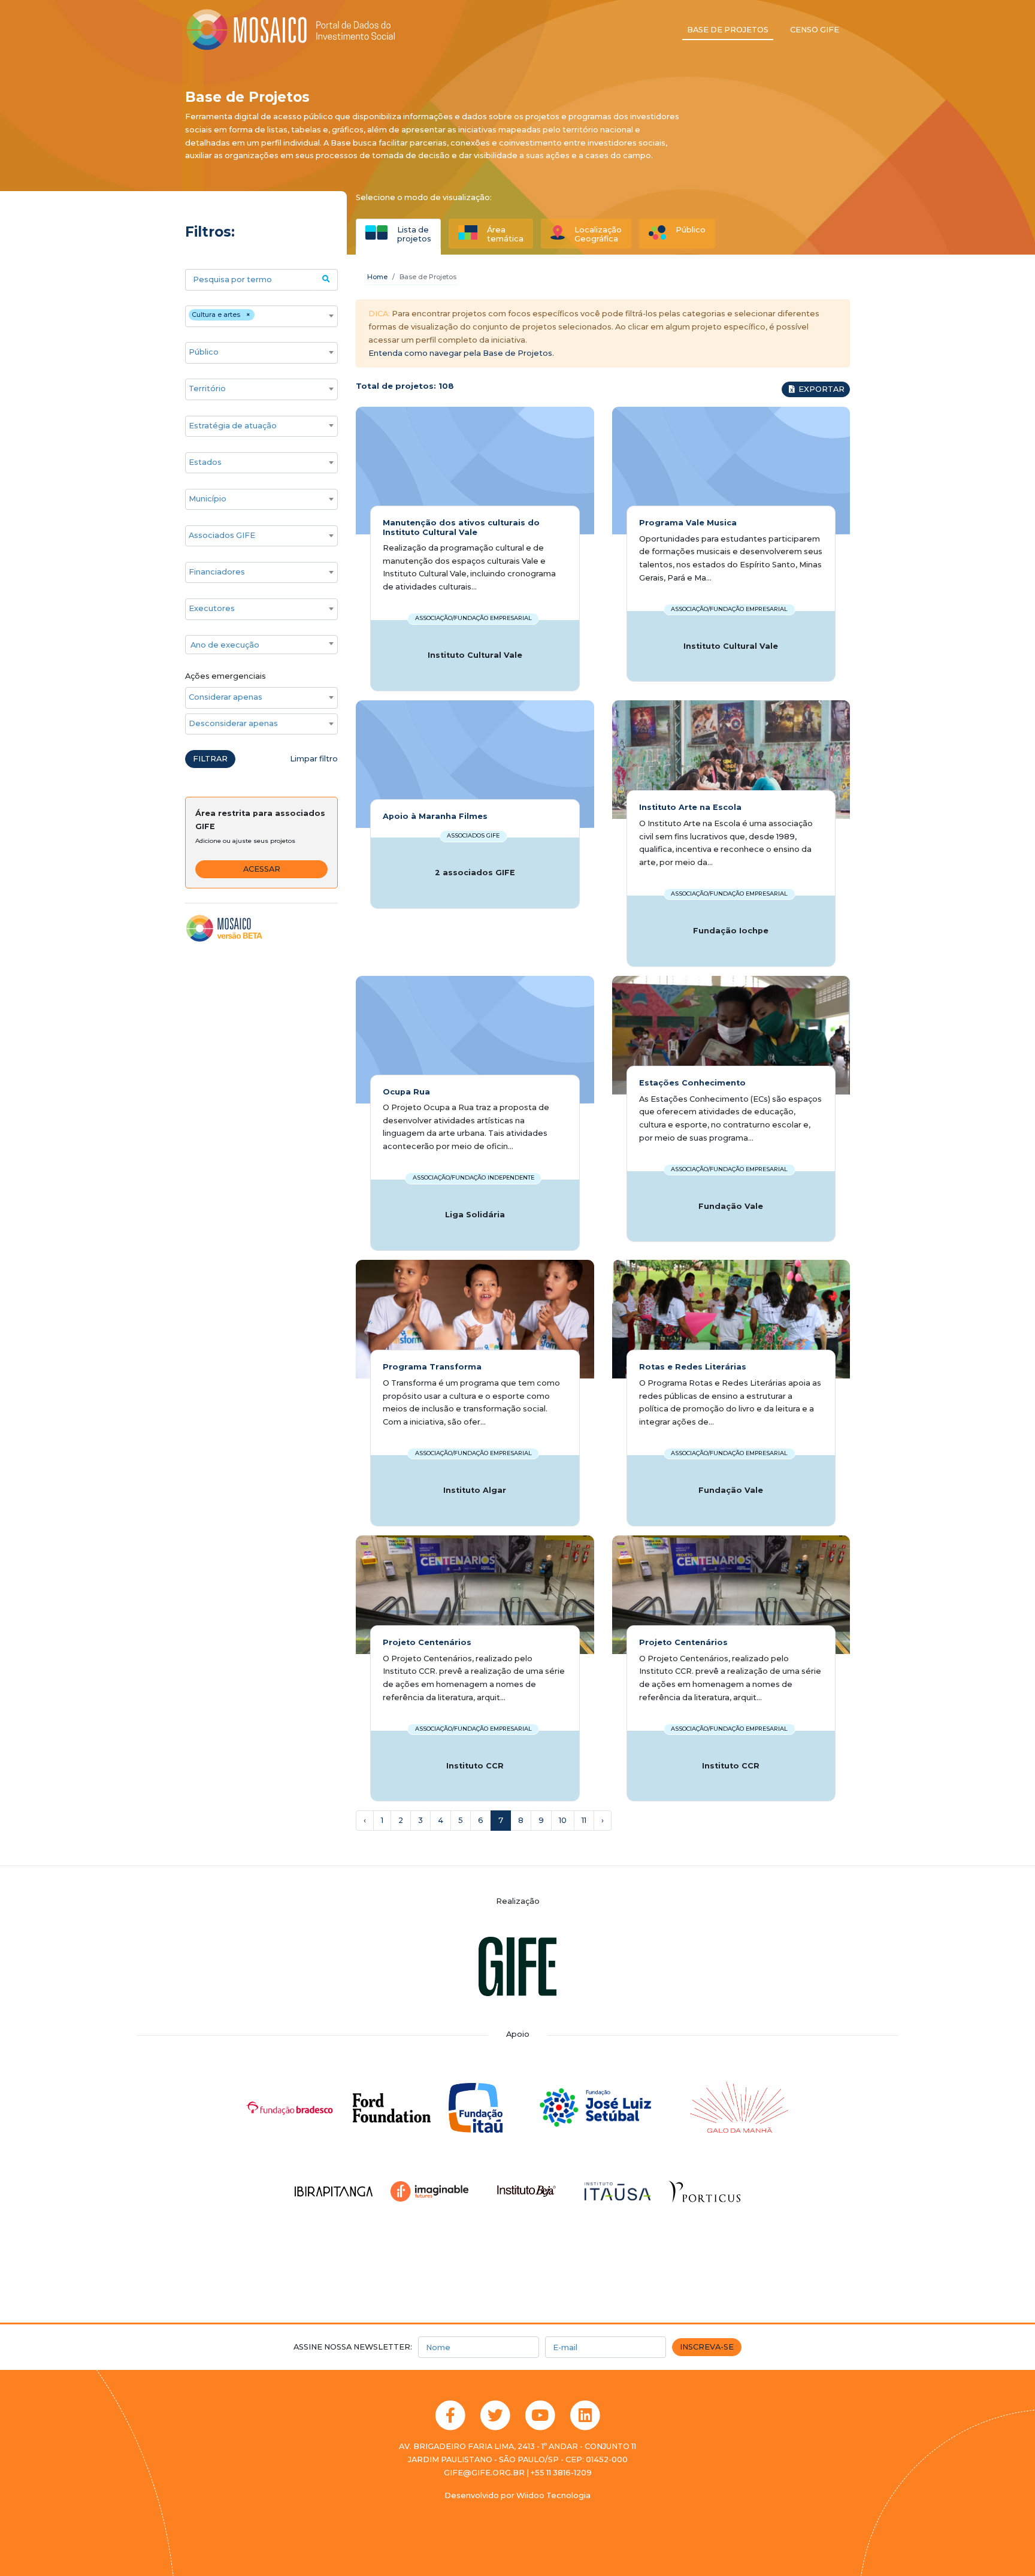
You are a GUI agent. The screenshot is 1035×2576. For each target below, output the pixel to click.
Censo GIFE (815, 30)
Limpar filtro (314, 759)
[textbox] (261, 645)
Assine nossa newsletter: (353, 2347)
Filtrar (210, 759)
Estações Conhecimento (692, 1083)
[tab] (398, 234)
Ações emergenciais (226, 676)
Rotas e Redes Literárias (693, 1367)
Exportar (821, 389)
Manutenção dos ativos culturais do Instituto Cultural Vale (461, 527)
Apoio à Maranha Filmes (435, 816)
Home (377, 277)
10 (563, 1820)
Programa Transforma (432, 1367)
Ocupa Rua (406, 1092)
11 (584, 1820)
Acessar (262, 869)
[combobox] (261, 316)
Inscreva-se (707, 2347)
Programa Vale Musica (688, 523)
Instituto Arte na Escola (690, 807)
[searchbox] (261, 316)
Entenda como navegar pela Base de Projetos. (461, 353)
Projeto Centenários (427, 1642)
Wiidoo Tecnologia (553, 2495)
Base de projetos (728, 30)
